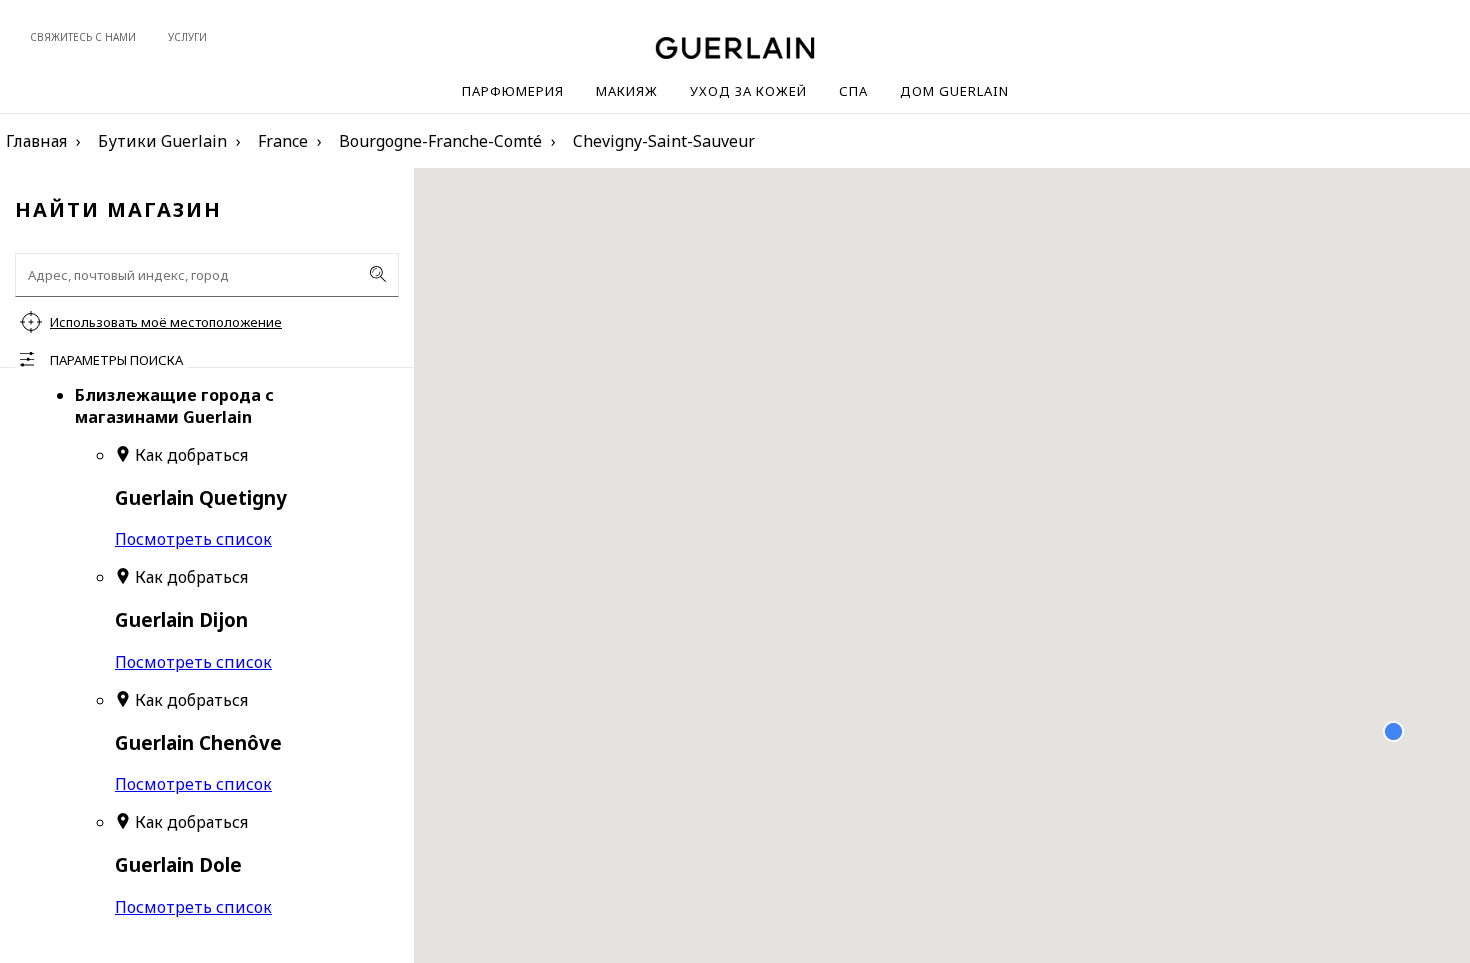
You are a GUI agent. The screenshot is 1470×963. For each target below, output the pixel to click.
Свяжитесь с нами (83, 37)
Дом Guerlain (954, 91)
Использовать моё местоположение (166, 322)
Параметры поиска (116, 360)
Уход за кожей (748, 91)
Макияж (627, 91)
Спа (853, 91)
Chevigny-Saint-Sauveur (664, 141)
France (283, 141)
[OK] (378, 274)
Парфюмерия (513, 91)
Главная (36, 141)
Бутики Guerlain (162, 141)
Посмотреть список (193, 539)
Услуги (187, 37)
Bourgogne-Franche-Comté (440, 141)
